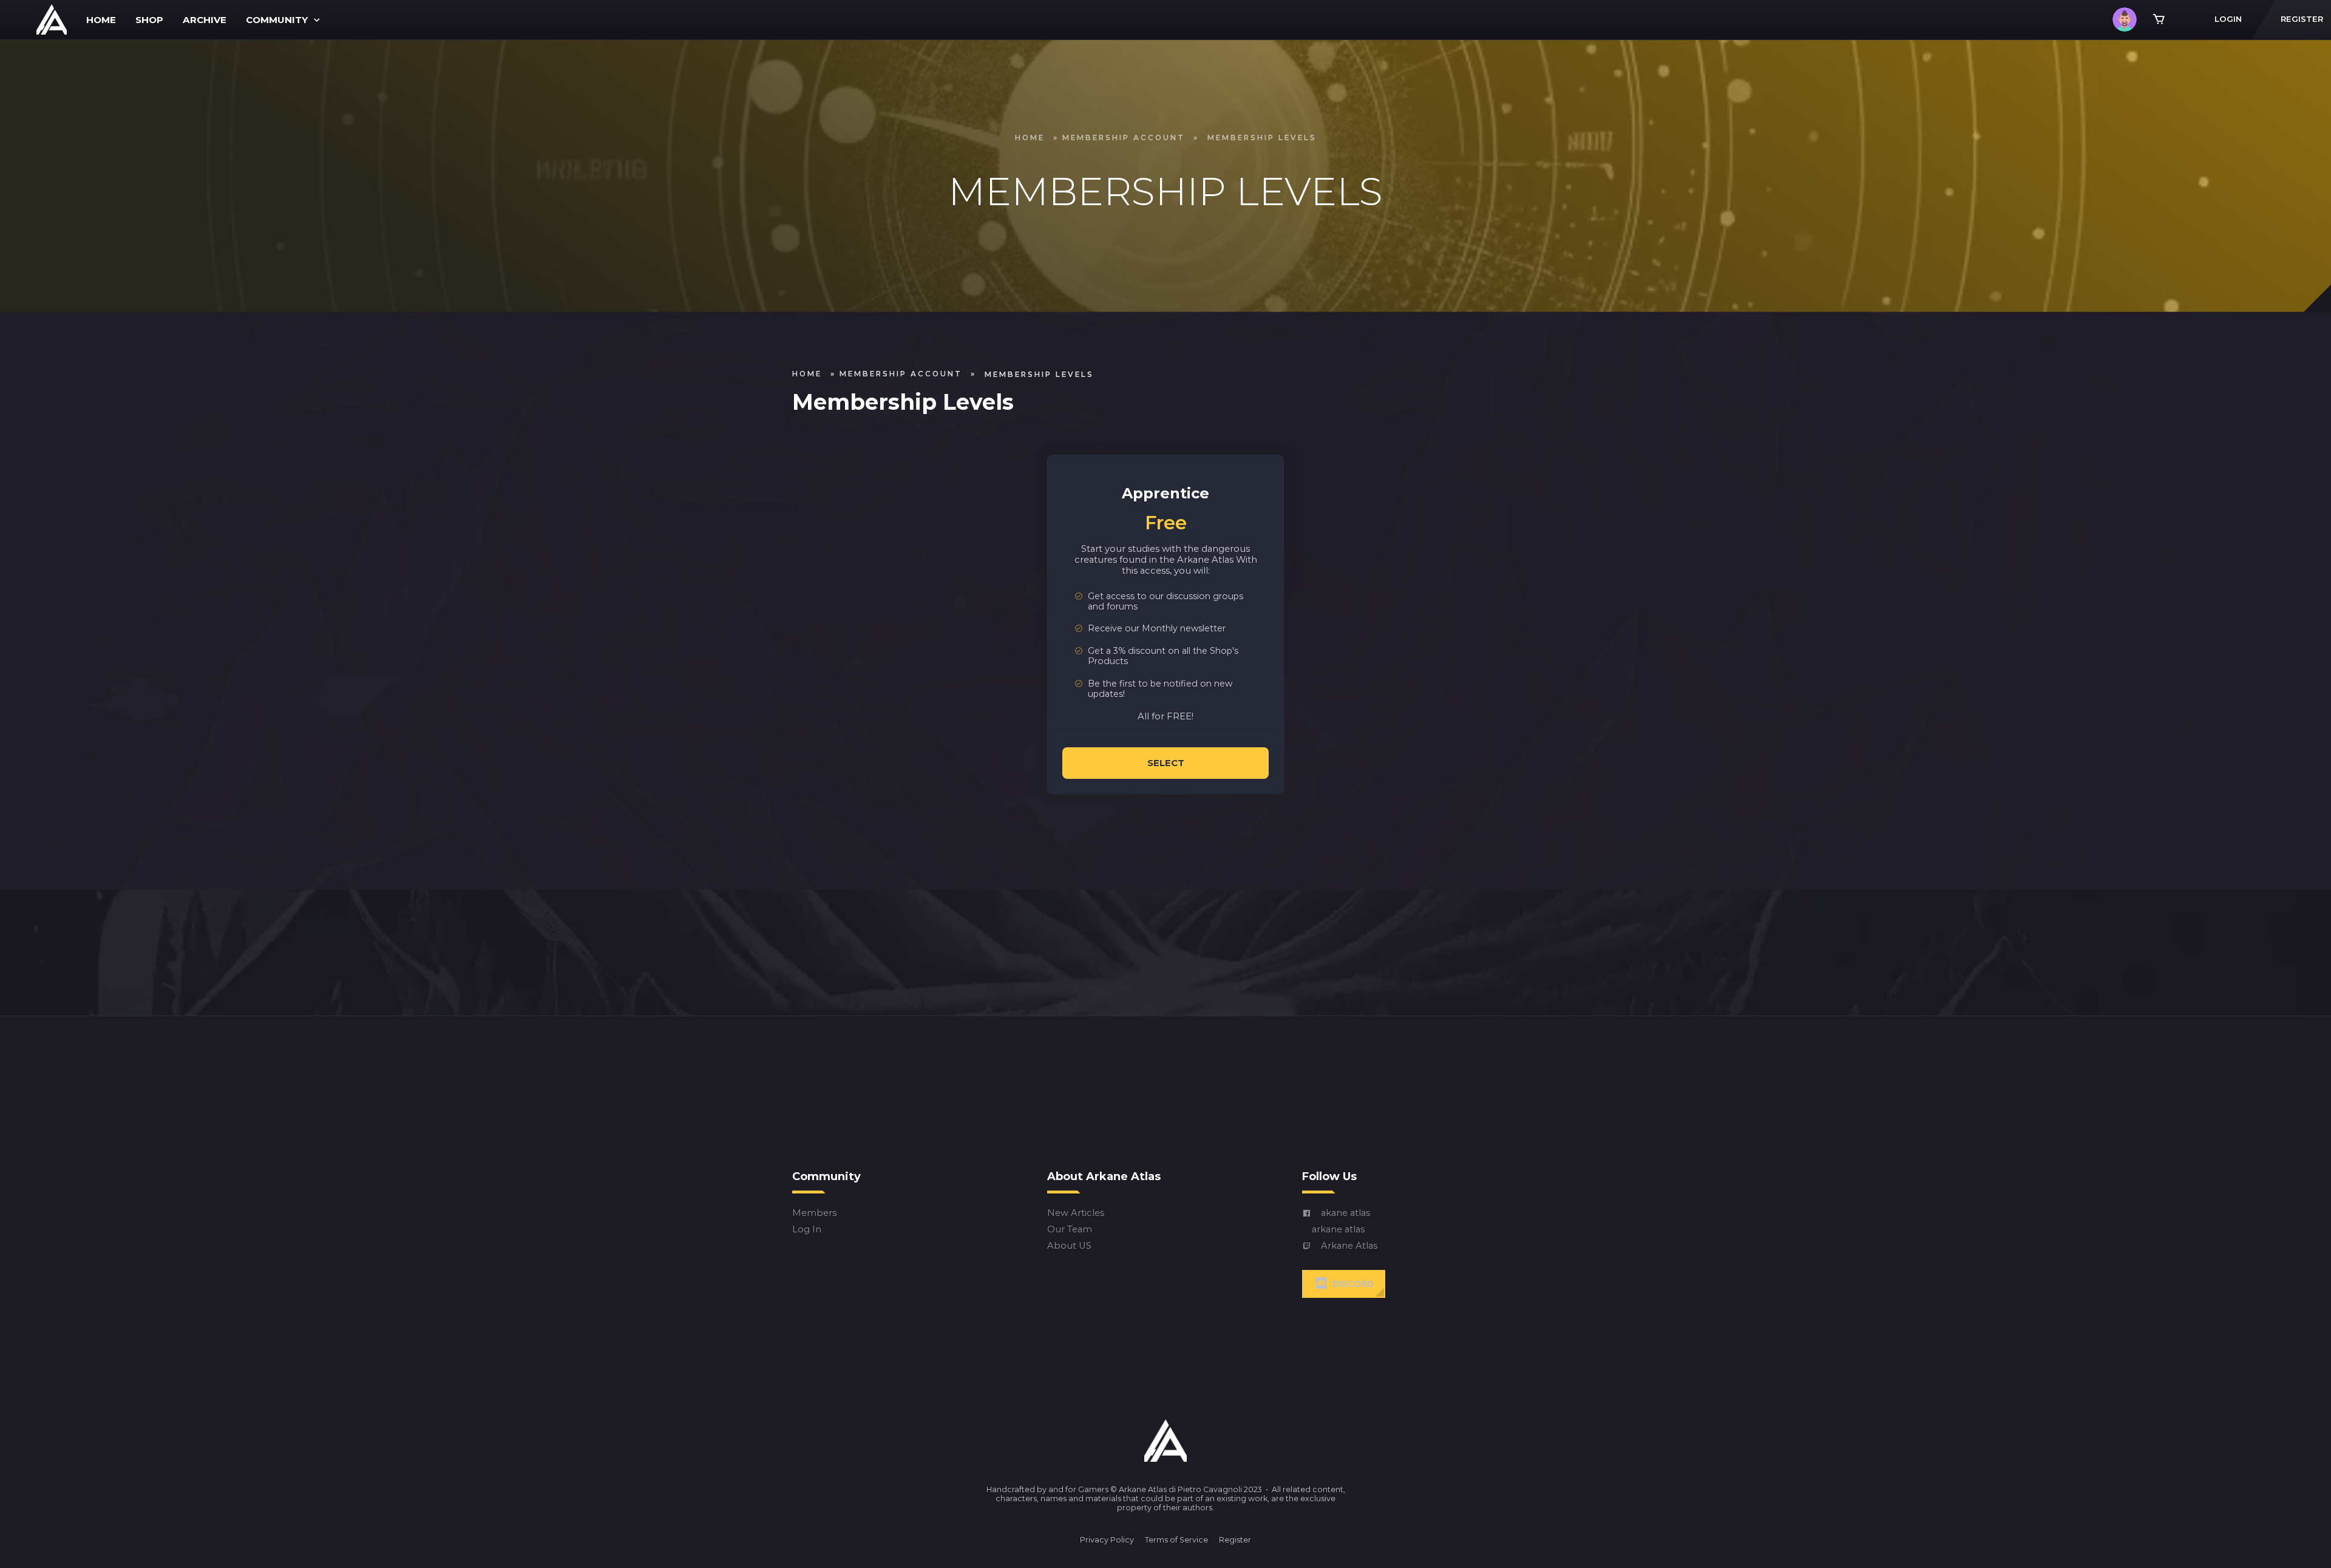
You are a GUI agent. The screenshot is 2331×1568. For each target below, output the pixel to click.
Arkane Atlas (1349, 1246)
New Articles (1076, 1213)
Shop (149, 20)
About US (1069, 1246)
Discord (1353, 1284)
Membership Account (1124, 137)
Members (814, 1213)
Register (1235, 1540)
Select (1166, 763)
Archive (205, 20)
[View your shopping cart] (2159, 19)
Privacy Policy (1107, 1540)
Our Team (1070, 1230)
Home (101, 20)
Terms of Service (1176, 1540)
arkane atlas (1338, 1230)
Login (2228, 19)
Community (277, 20)
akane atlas (1345, 1213)
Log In (807, 1230)
